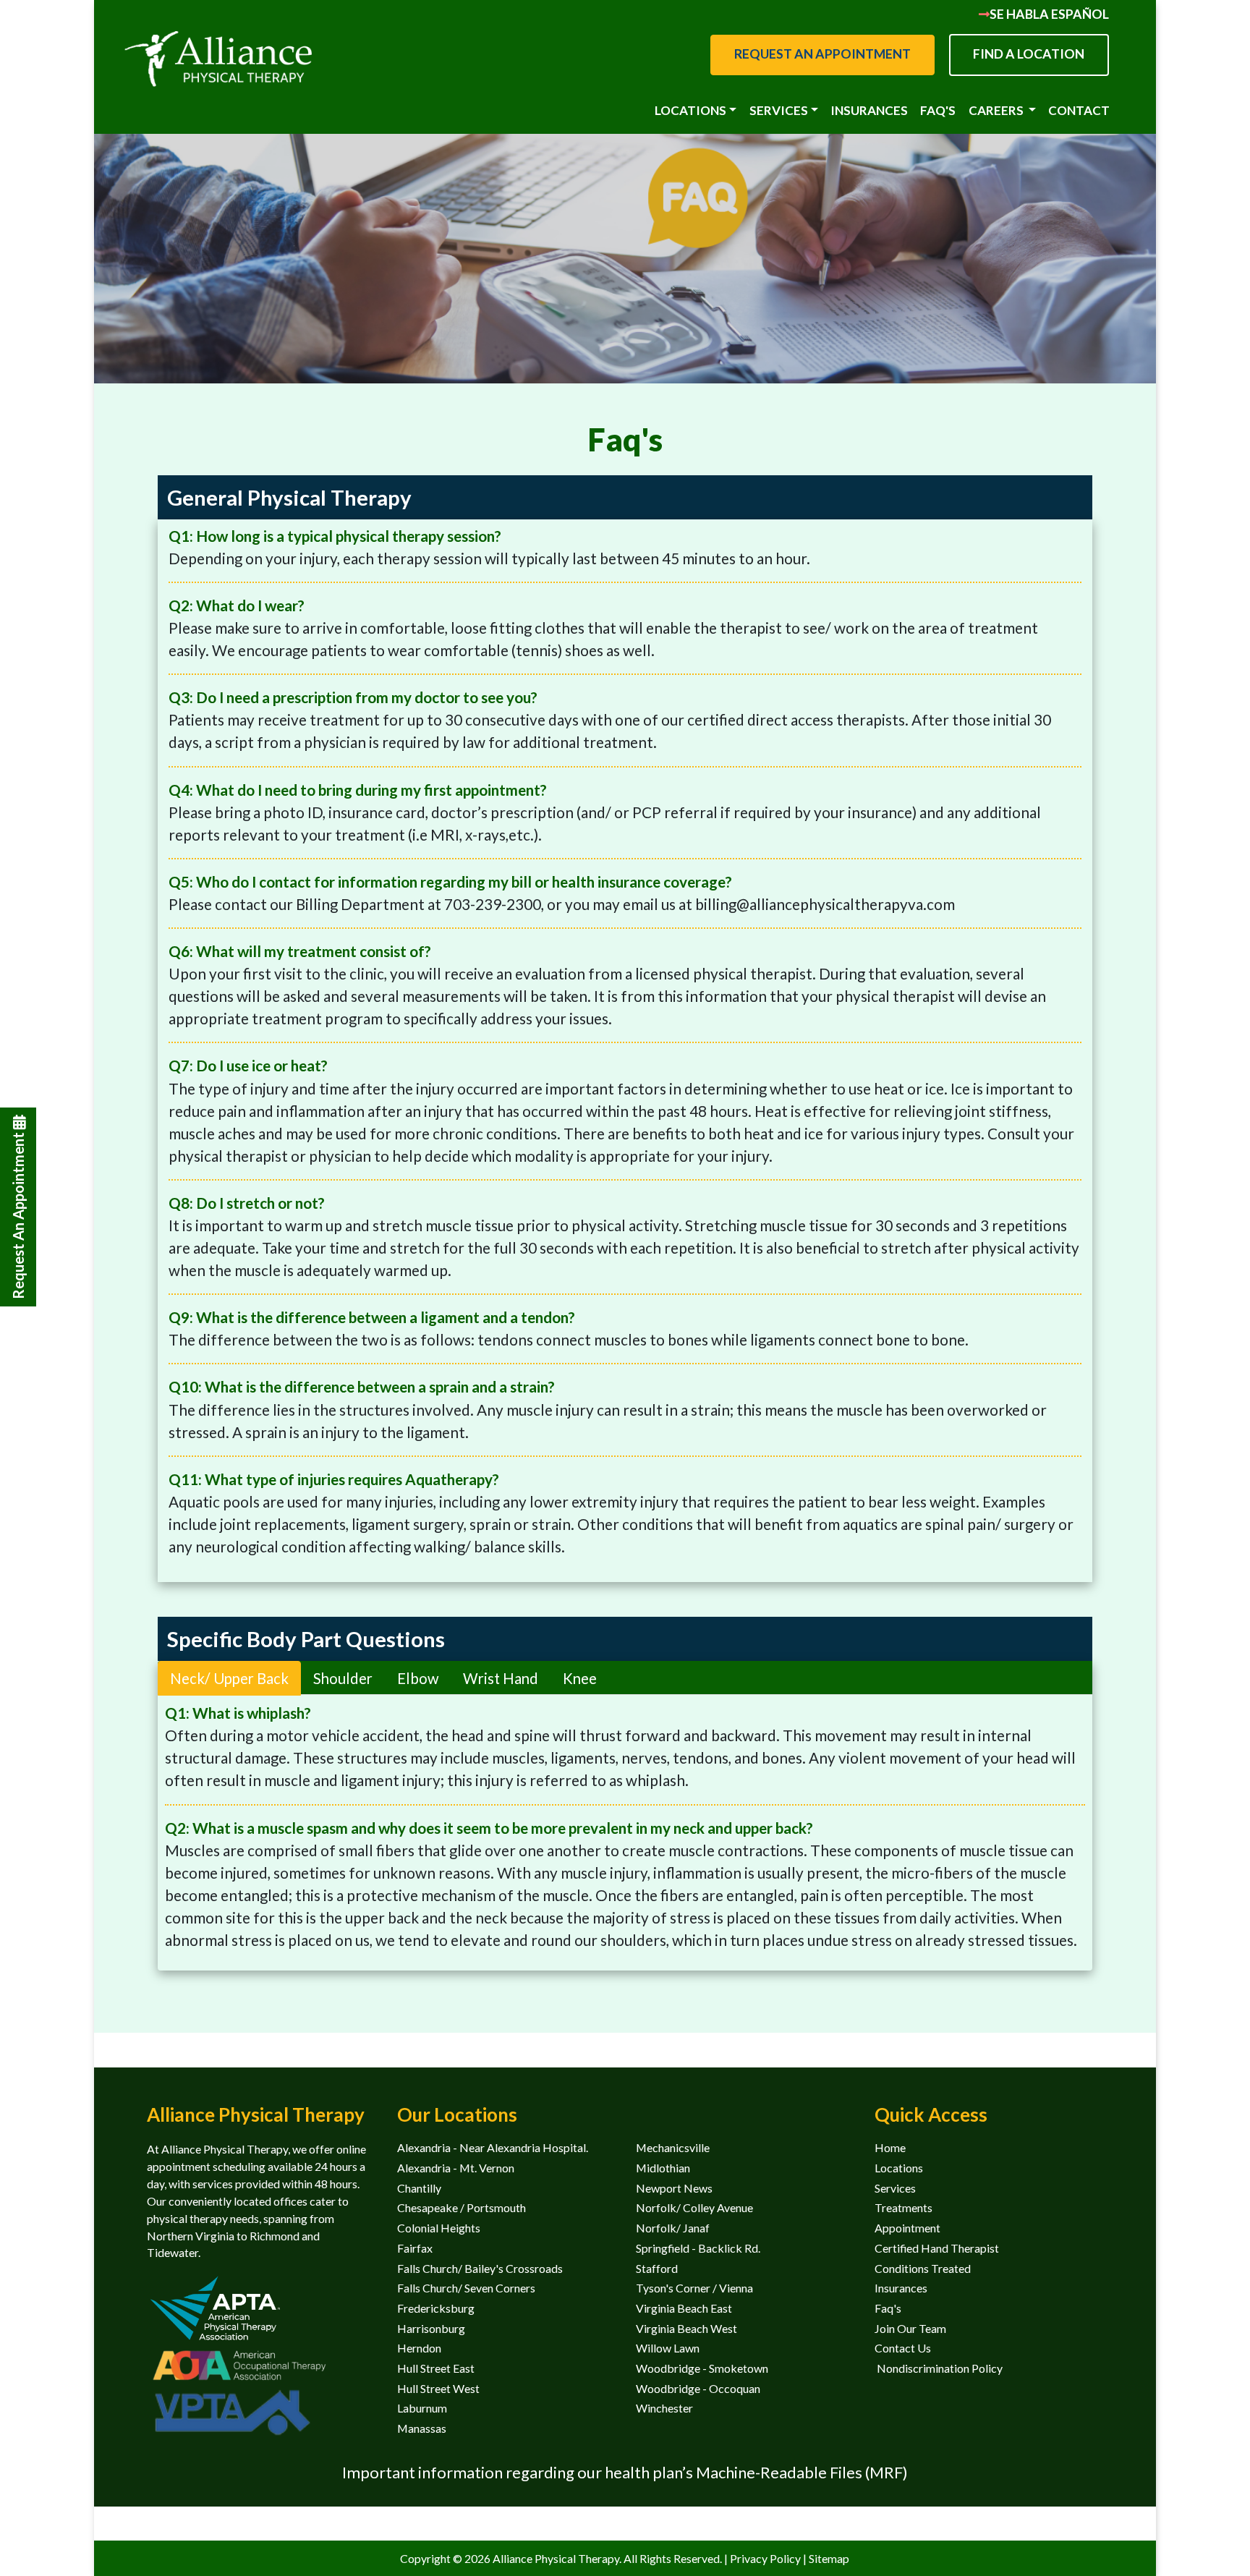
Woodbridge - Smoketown (702, 2368)
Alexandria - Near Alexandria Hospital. (493, 2147)
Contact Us (903, 2348)
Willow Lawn (668, 2348)
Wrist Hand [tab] (501, 1678)
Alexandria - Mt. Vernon (456, 2168)
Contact (1079, 110)
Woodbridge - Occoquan (698, 2388)
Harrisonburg (431, 2328)
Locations (899, 2168)
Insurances (901, 2288)
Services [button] (779, 110)
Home (890, 2147)
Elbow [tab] (418, 1678)
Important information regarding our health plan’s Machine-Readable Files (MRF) (625, 2472)
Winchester (664, 2408)
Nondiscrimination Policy (939, 2368)
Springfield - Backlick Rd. (698, 2248)
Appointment (907, 2228)
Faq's (938, 110)
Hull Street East (436, 2368)
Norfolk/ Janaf (673, 2228)
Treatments (904, 2207)
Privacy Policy (766, 2558)
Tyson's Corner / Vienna (694, 2288)
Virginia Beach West (686, 2328)
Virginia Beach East (684, 2308)
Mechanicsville (673, 2147)
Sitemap (829, 2558)
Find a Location (1029, 54)
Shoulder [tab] (343, 1678)
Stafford (657, 2268)
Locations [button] (690, 110)
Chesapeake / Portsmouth (462, 2207)
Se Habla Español (1049, 14)
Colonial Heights (439, 2228)
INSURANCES (869, 110)
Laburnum (422, 2408)
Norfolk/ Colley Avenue (694, 2207)
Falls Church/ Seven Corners (466, 2288)
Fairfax (415, 2248)
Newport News (674, 2188)
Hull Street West (438, 2388)
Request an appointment (822, 54)
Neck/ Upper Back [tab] (229, 1678)
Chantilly (419, 2188)
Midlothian (663, 2168)
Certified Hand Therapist (937, 2248)
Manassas (422, 2428)
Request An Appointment (18, 1214)
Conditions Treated (923, 2268)
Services (895, 2188)
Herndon (419, 2348)
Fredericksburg (436, 2308)
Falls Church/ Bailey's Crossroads (480, 2268)
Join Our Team (910, 2328)
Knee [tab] (580, 1678)
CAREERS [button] (997, 110)
